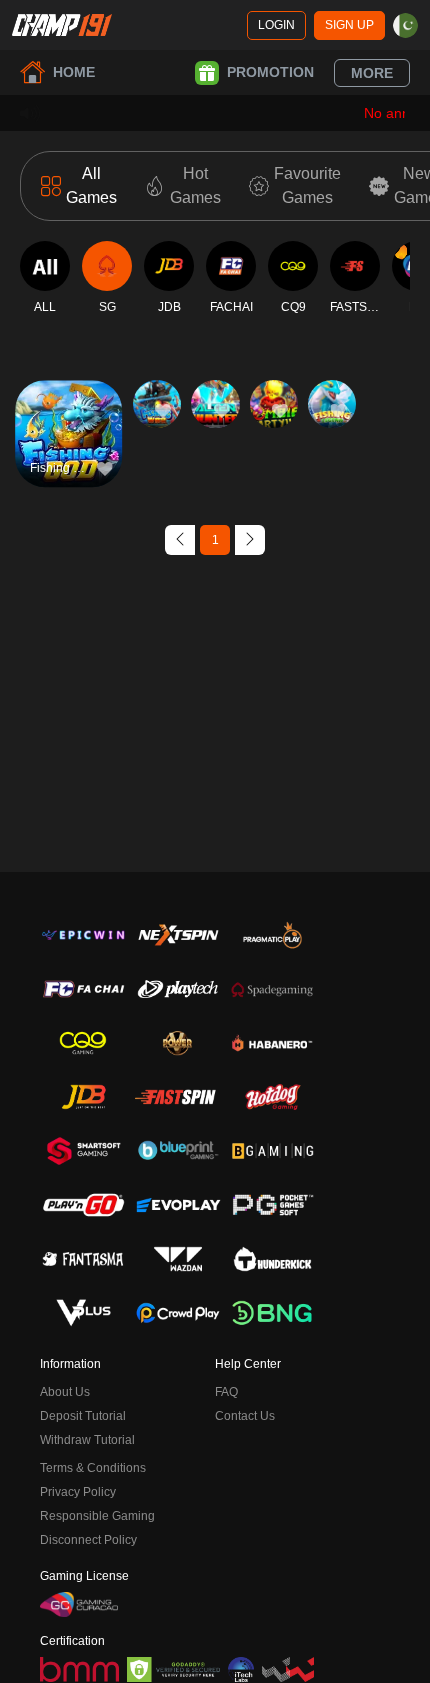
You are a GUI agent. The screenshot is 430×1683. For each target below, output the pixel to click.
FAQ (226, 1392)
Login (276, 25)
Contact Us (245, 1416)
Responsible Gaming (97, 1516)
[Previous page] (180, 540)
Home (74, 72)
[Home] (62, 25)
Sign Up (349, 25)
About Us (65, 1392)
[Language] (405, 25)
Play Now (68, 450)
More (372, 73)
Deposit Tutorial (83, 1416)
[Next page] (250, 540)
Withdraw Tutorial (87, 1440)
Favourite (68, 404)
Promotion (270, 72)
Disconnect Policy (88, 1540)
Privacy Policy (78, 1492)
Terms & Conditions (93, 1468)
